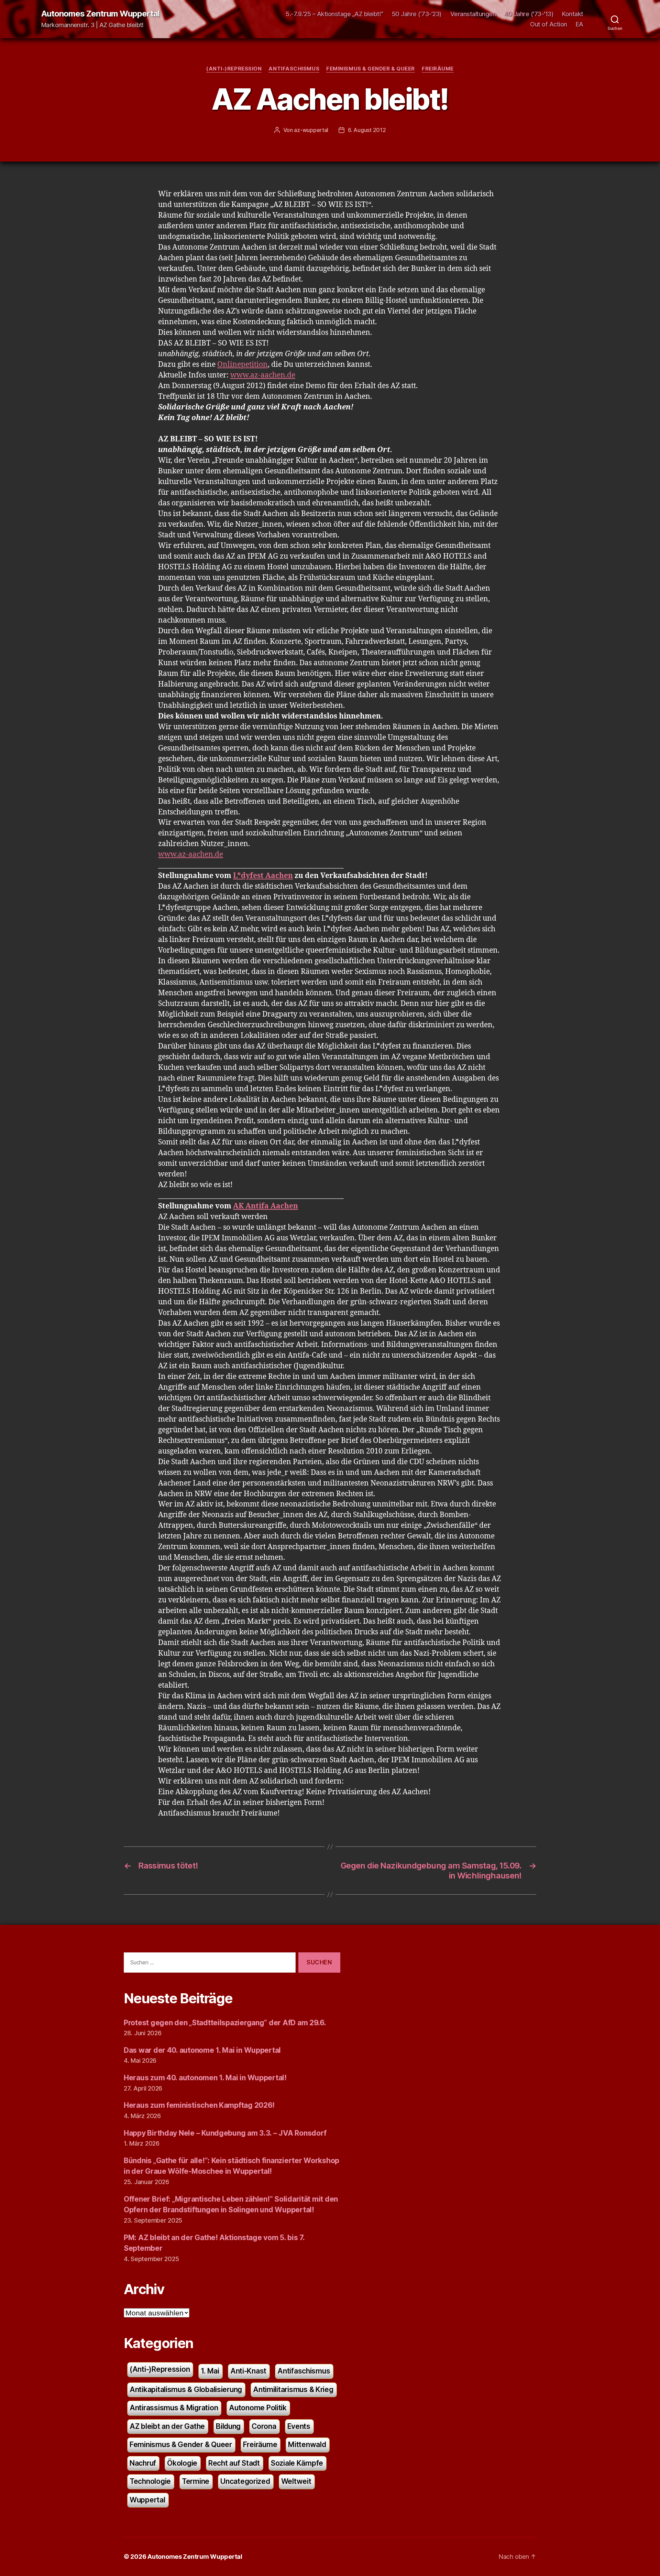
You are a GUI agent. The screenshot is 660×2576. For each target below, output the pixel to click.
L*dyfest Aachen (263, 876)
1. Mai (210, 2371)
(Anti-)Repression (234, 69)
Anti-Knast (248, 2371)
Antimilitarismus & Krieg (293, 2389)
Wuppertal (147, 2500)
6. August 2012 (367, 130)
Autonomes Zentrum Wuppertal (100, 14)
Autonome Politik (258, 2408)
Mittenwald (307, 2445)
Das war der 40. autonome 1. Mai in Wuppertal (202, 2050)
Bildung (228, 2426)
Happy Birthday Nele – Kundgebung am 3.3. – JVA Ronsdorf (225, 2133)
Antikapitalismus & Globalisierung (186, 2389)
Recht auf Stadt (234, 2463)
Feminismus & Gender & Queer (371, 69)
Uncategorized (245, 2481)
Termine (196, 2481)
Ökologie (182, 2463)
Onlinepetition (243, 365)
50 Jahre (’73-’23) (417, 14)
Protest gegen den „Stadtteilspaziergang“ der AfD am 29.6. (225, 2023)
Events (299, 2426)
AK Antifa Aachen (266, 1206)
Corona (264, 2426)
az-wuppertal (311, 130)
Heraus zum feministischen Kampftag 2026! (199, 2105)
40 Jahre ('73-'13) (529, 14)
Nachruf (143, 2463)
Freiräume (438, 69)
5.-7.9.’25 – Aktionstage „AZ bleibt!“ (334, 14)
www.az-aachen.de (263, 375)
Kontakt (573, 14)
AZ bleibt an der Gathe (167, 2426)
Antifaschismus (294, 69)
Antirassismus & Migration (174, 2408)
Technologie (150, 2481)
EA (580, 24)
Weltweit (296, 2481)
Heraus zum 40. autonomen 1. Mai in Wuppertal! (205, 2078)
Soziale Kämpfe (297, 2463)
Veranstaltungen (473, 14)
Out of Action (549, 24)
